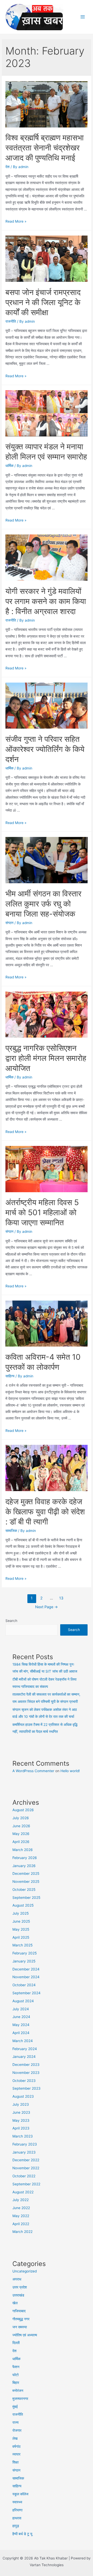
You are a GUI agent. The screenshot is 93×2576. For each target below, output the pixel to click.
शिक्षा (16, 2462)
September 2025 (26, 1898)
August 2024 (23, 2001)
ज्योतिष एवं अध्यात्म (25, 2335)
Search (11, 1621)
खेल (15, 2303)
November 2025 (26, 1882)
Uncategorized (25, 2271)
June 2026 (21, 1826)
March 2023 (23, 2136)
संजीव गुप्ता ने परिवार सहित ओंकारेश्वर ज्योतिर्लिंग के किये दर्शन (45, 749)
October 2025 (24, 1890)
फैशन (16, 2367)
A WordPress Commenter (33, 1771)
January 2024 (24, 2057)
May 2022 (21, 2216)
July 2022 (21, 2200)
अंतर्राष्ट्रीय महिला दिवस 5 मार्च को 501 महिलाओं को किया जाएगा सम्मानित (42, 1212)
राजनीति (11, 321)
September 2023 (26, 2088)
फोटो (16, 2375)
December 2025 (26, 1874)
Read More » (16, 221)
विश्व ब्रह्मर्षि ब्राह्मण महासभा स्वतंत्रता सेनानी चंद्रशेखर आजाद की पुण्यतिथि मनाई (45, 148)
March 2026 (23, 1850)
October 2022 (24, 2176)
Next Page (47, 1607)
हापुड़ (16, 2526)
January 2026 (24, 1866)
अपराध (17, 2279)
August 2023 (23, 2096)
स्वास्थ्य (17, 2502)
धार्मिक (9, 466)
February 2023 (25, 2144)
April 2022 (21, 2224)
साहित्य (10, 1376)
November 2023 (26, 2073)
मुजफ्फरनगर (20, 2399)
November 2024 (26, 1977)
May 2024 (21, 2025)
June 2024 (21, 2017)
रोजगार (17, 2430)
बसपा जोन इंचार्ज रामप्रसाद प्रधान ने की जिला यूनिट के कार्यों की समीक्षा (43, 302)
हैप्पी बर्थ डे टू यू (22, 2534)
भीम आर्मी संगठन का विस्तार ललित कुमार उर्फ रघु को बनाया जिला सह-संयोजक (43, 904)
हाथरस (17, 2518)
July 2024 (21, 2009)
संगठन (9, 923)
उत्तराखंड (18, 2295)
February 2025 (25, 1953)
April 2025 (21, 1937)
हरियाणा (17, 2510)
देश (7, 167)
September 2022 (26, 2184)
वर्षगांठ (16, 2446)
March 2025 (22, 1945)
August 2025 (23, 1905)
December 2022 (26, 2160)
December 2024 (26, 1969)
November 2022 (26, 2168)
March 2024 (23, 2041)
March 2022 (22, 2232)
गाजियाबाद (19, 2311)
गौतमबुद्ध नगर (21, 2319)
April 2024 (21, 2033)
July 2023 (21, 2104)
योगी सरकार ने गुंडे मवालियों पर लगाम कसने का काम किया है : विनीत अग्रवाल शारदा (46, 601)
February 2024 (25, 2049)
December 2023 (26, 2065)
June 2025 (21, 1921)
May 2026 (21, 1834)
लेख (15, 2438)
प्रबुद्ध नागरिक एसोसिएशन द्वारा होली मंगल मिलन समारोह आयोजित (46, 1058)
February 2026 (25, 1858)
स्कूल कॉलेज (20, 2494)
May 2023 (21, 2120)
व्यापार (16, 2454)
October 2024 (24, 1985)
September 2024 (26, 1993)
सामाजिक (11, 1531)
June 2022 (21, 2208)
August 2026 (23, 1810)
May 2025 (21, 1929)
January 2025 (24, 1961)
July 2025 (21, 1913)
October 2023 (24, 2081)
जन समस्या (20, 2327)
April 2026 (21, 1842)
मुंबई (15, 2407)
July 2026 (21, 1818)
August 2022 (23, 2192)
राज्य (16, 2422)
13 (61, 1598)
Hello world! (70, 1771)
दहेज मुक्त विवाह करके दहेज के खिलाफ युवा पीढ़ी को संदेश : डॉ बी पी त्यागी (45, 1512)
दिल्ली (16, 2343)
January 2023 (24, 2152)
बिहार (16, 2383)
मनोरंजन (18, 2391)
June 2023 (21, 2112)
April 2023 (21, 2128)
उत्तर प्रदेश (20, 2287)
